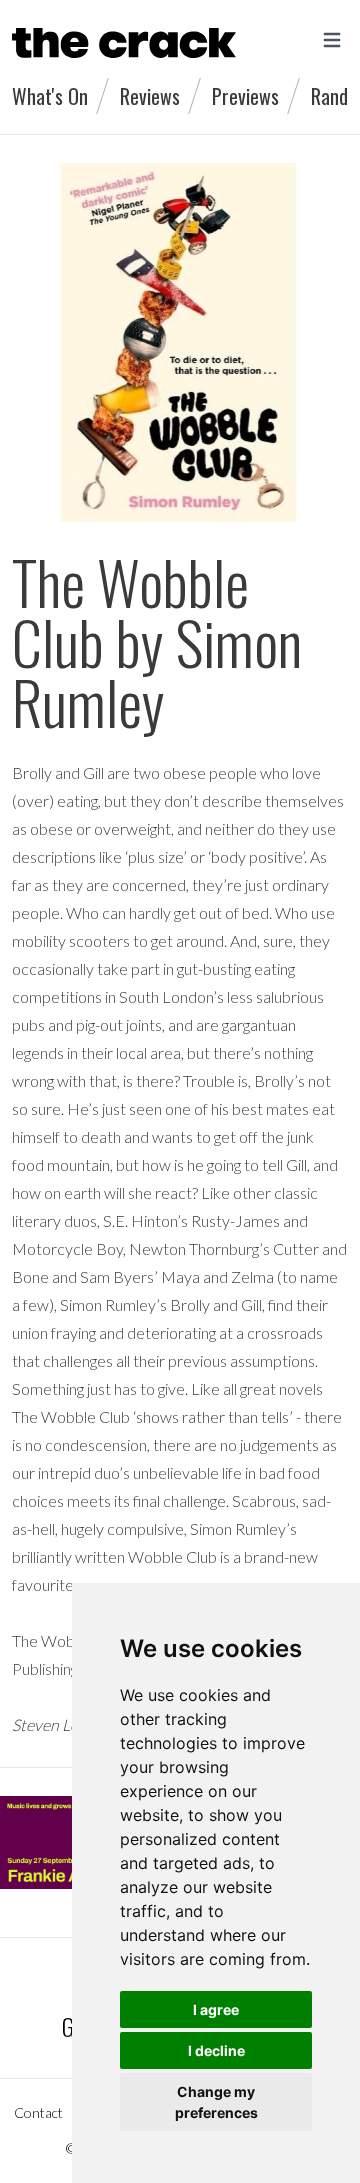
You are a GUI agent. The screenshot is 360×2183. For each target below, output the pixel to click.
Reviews (150, 96)
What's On (50, 96)
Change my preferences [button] (216, 2102)
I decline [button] (216, 2050)
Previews (245, 96)
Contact (38, 2112)
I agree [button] (216, 2009)
